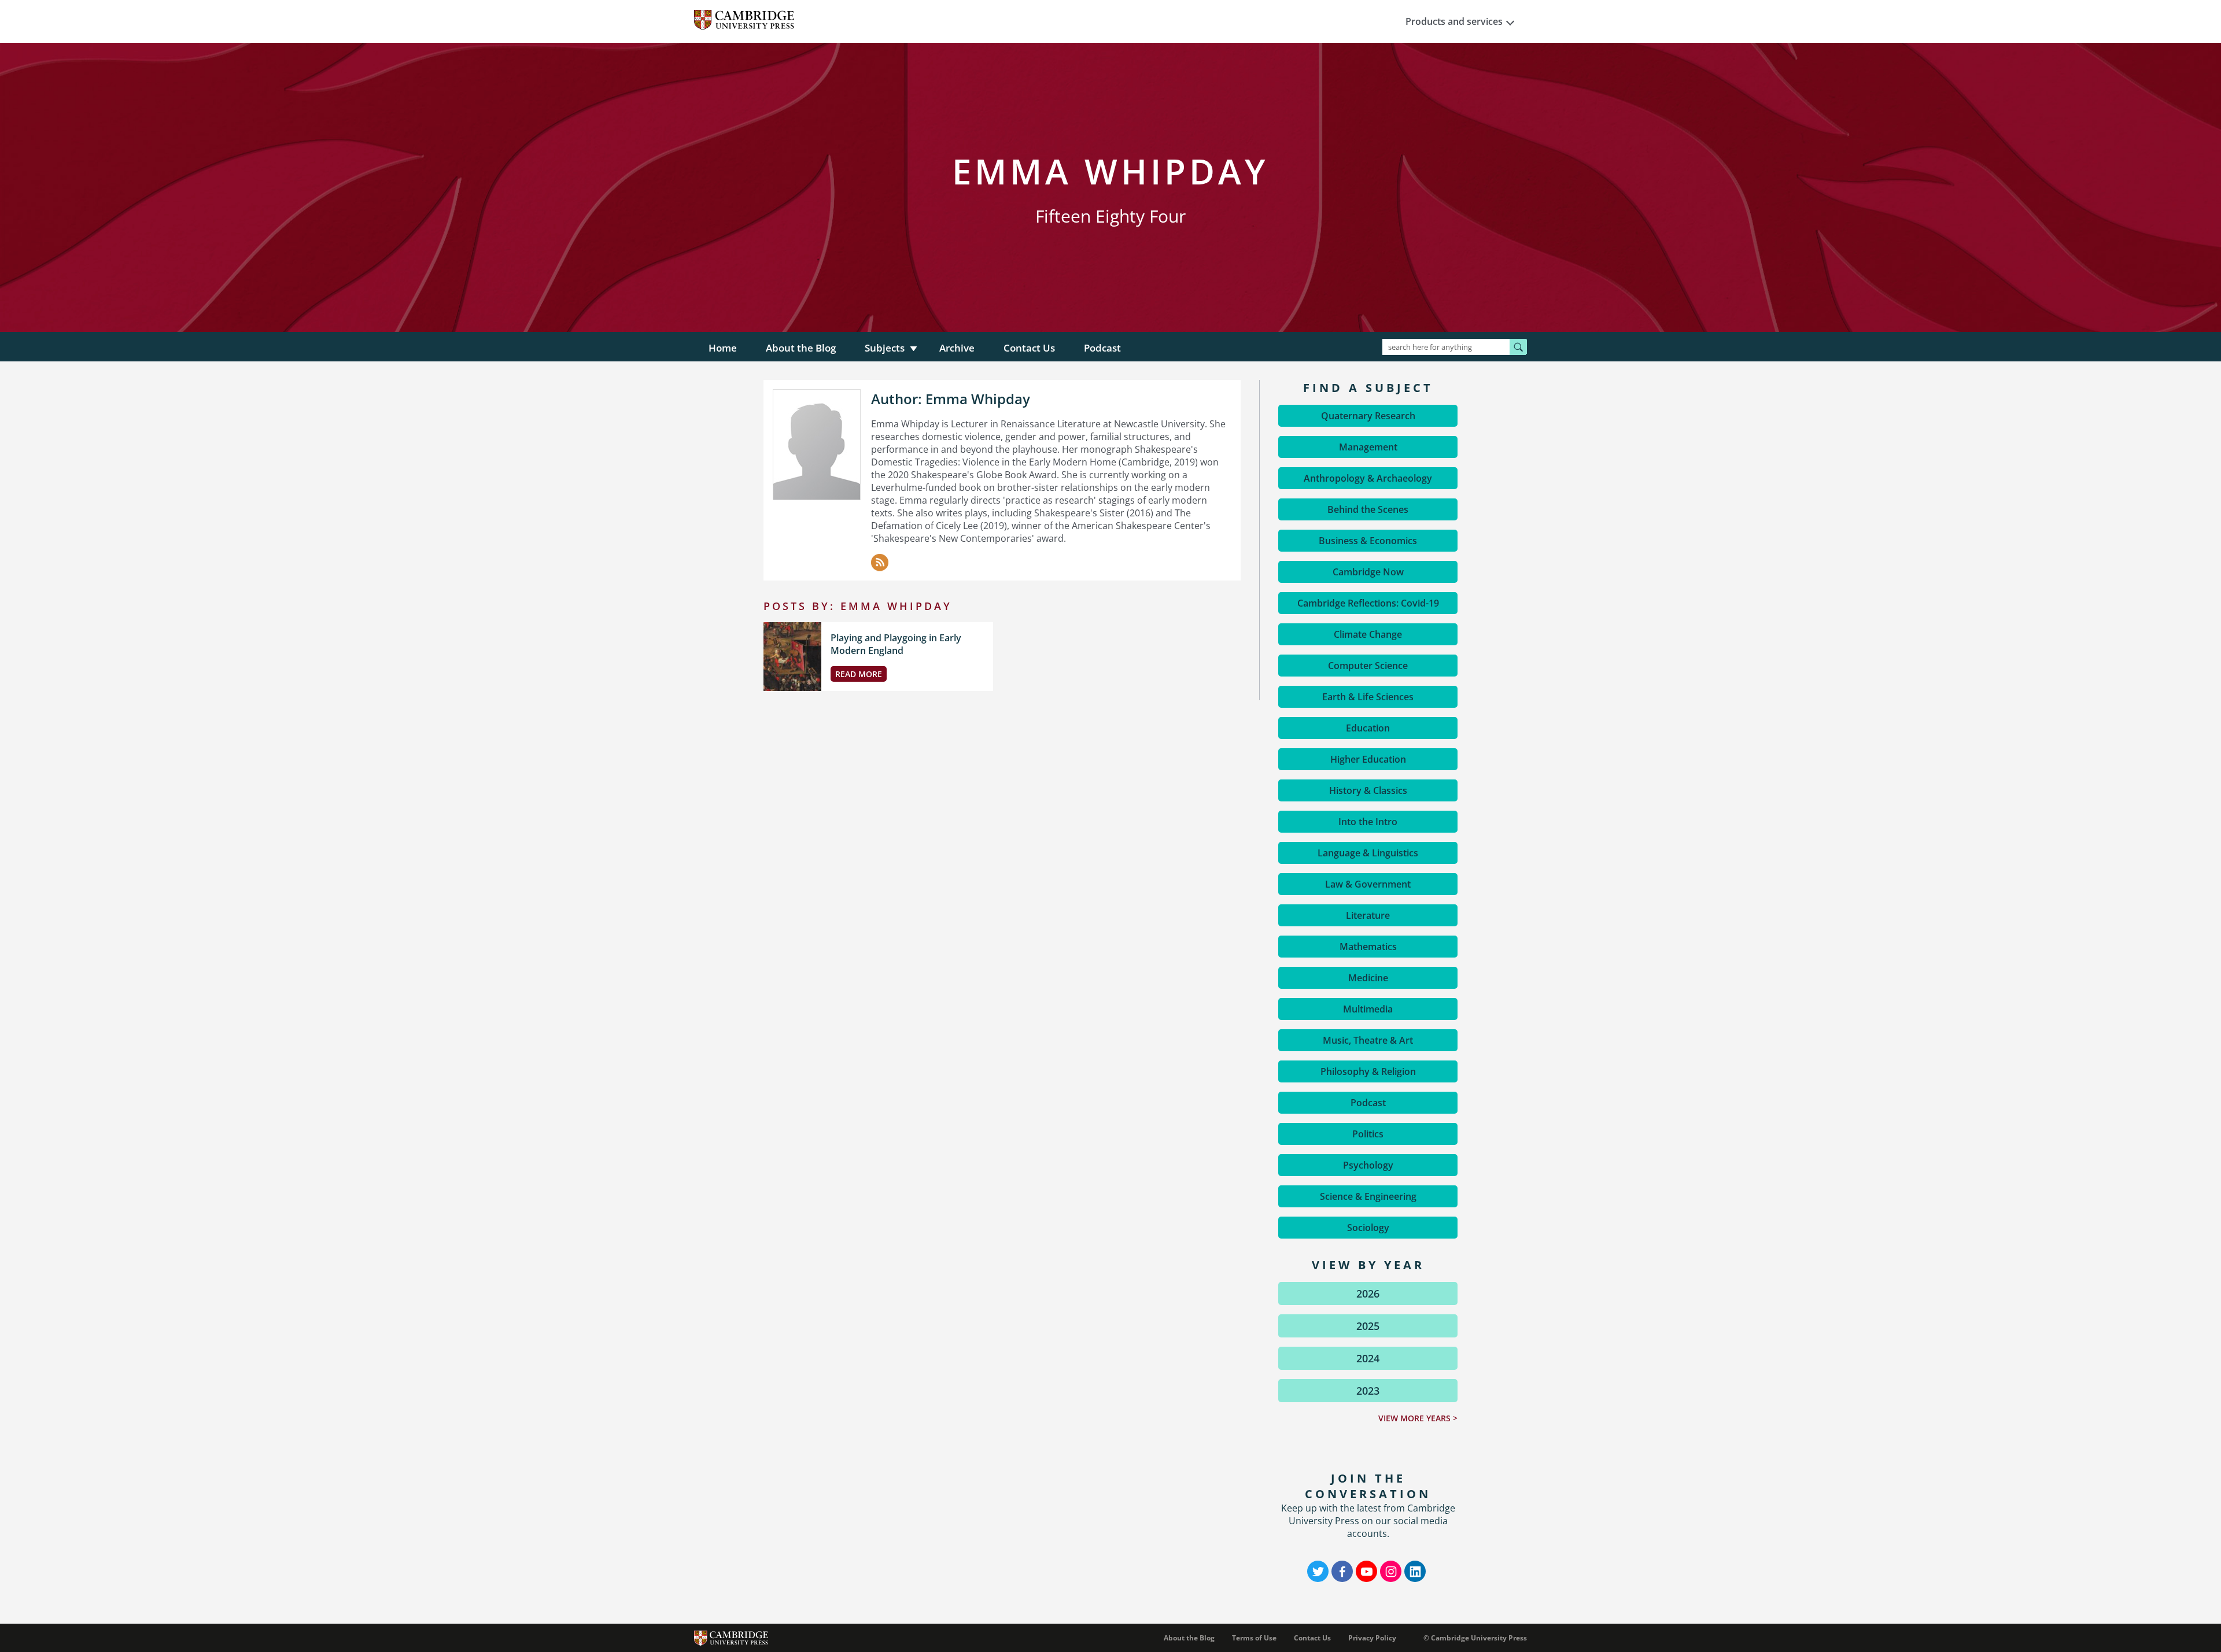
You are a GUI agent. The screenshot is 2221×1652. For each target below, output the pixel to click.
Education (1368, 728)
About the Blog (801, 348)
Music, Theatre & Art (1368, 1040)
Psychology (1368, 1165)
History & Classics (1368, 790)
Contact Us (1029, 348)
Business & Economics (1368, 541)
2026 (1368, 1293)
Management (1368, 447)
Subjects (885, 348)
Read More (859, 674)
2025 (1368, 1326)
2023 (1368, 1391)
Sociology (1368, 1228)
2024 (1368, 1358)
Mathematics (1368, 947)
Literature (1368, 915)
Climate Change (1368, 634)
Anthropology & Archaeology (1368, 478)
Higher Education (1368, 759)
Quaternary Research (1368, 416)
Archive (957, 348)
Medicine (1368, 978)
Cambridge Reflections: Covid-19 (1368, 603)
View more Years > (1418, 1418)
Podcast (1102, 348)
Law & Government (1368, 884)
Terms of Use (1254, 1638)
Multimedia (1368, 1009)
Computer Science (1368, 666)
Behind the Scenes (1368, 509)
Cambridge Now (1368, 572)
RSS (880, 563)
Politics (1368, 1134)
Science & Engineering (1368, 1196)
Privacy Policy (1372, 1638)
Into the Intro (1368, 822)
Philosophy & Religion (1368, 1071)
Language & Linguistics (1368, 853)
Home (723, 348)
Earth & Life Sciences (1368, 697)
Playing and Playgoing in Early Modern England (896, 644)
